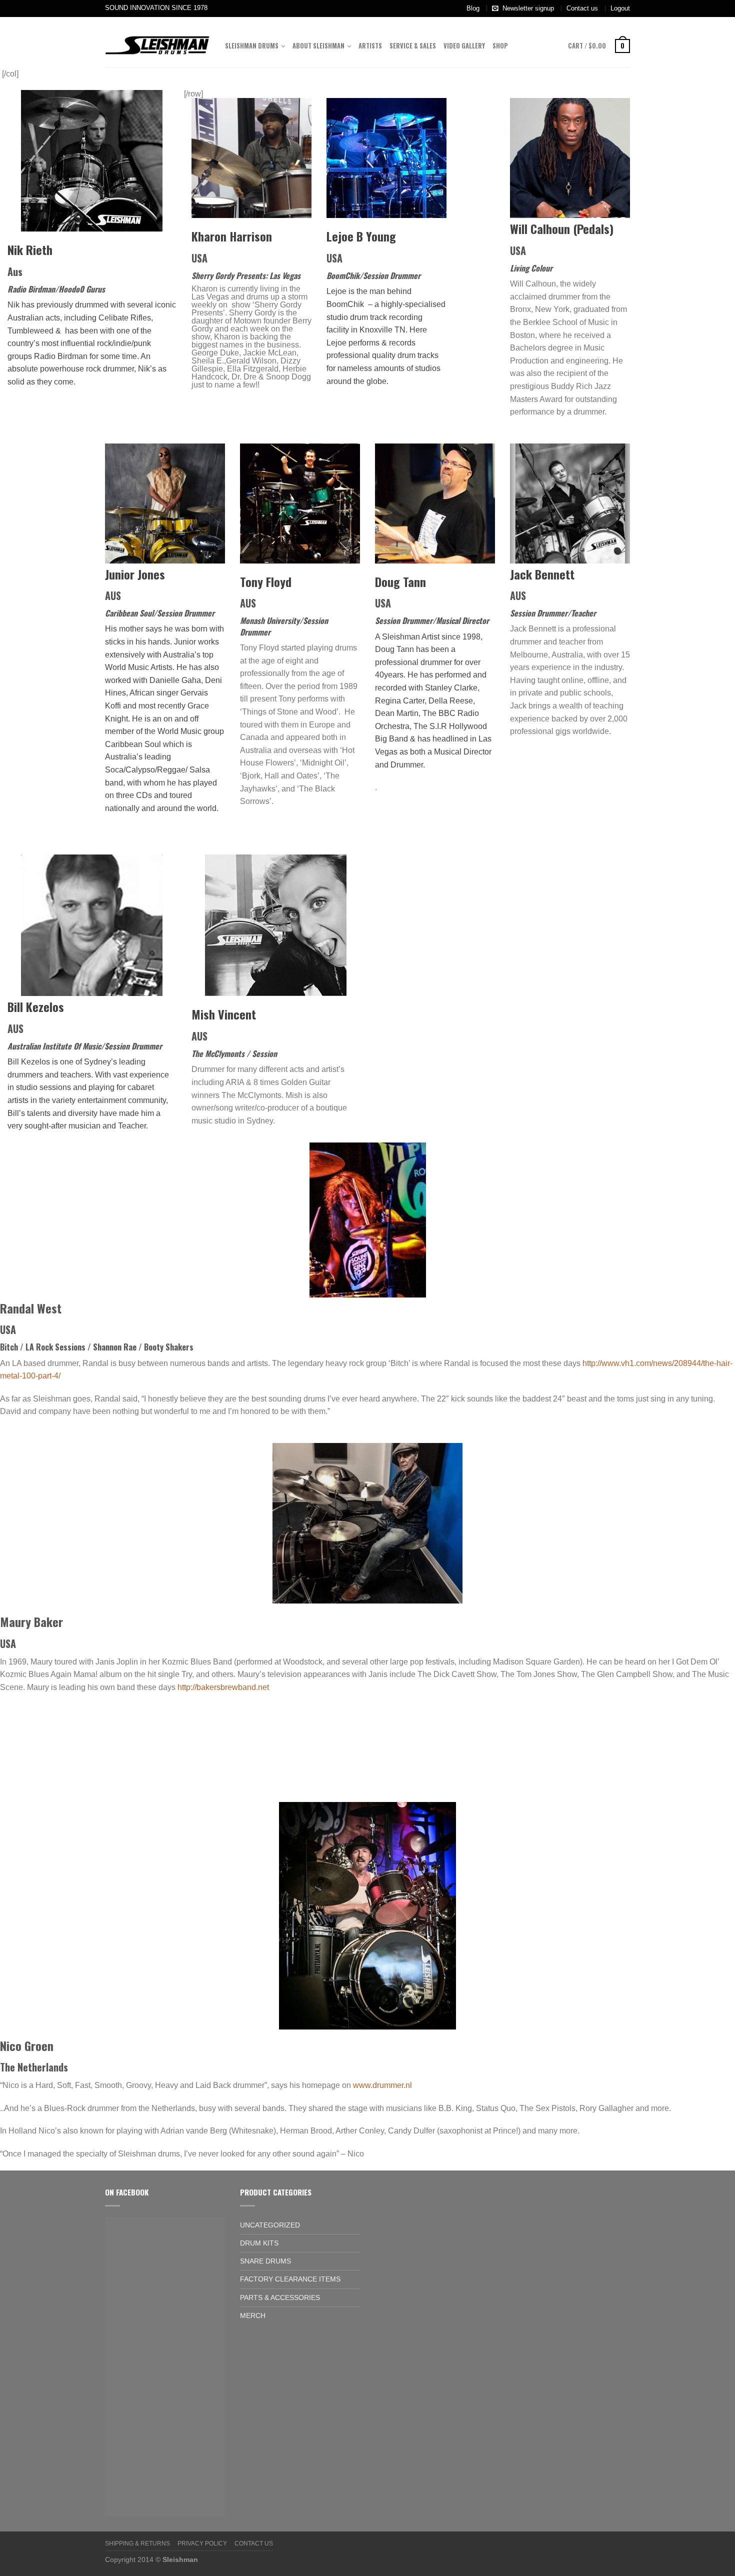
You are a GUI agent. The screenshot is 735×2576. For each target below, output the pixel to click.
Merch (253, 2315)
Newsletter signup (528, 8)
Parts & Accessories (280, 2297)
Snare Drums (265, 2261)
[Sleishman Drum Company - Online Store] (157, 42)
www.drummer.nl (382, 2085)
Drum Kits (259, 2243)
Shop (500, 46)
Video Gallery (464, 46)
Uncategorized (270, 2225)
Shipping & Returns (137, 2543)
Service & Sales (413, 46)
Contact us (582, 8)
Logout (620, 8)
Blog (473, 8)
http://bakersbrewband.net (223, 1687)
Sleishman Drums (252, 46)
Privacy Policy (202, 2543)
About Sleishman (318, 46)
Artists (370, 46)
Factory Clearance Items (290, 2279)
